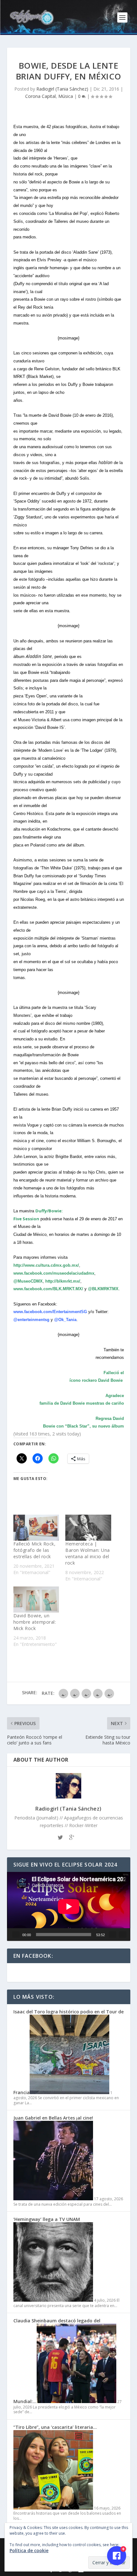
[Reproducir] (16, 1935)
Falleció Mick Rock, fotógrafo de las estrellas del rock (35, 1550)
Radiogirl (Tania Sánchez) (62, 89)
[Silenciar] (112, 1935)
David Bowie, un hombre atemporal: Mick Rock (35, 1622)
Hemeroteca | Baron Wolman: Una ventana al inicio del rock (88, 1553)
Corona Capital (40, 96)
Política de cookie (29, 2550)
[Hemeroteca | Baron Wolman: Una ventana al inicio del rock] (88, 1528)
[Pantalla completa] (123, 1935)
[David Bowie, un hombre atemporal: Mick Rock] (36, 1600)
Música (66, 96)
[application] (69, 1907)
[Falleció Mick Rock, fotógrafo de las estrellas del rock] (36, 1528)
